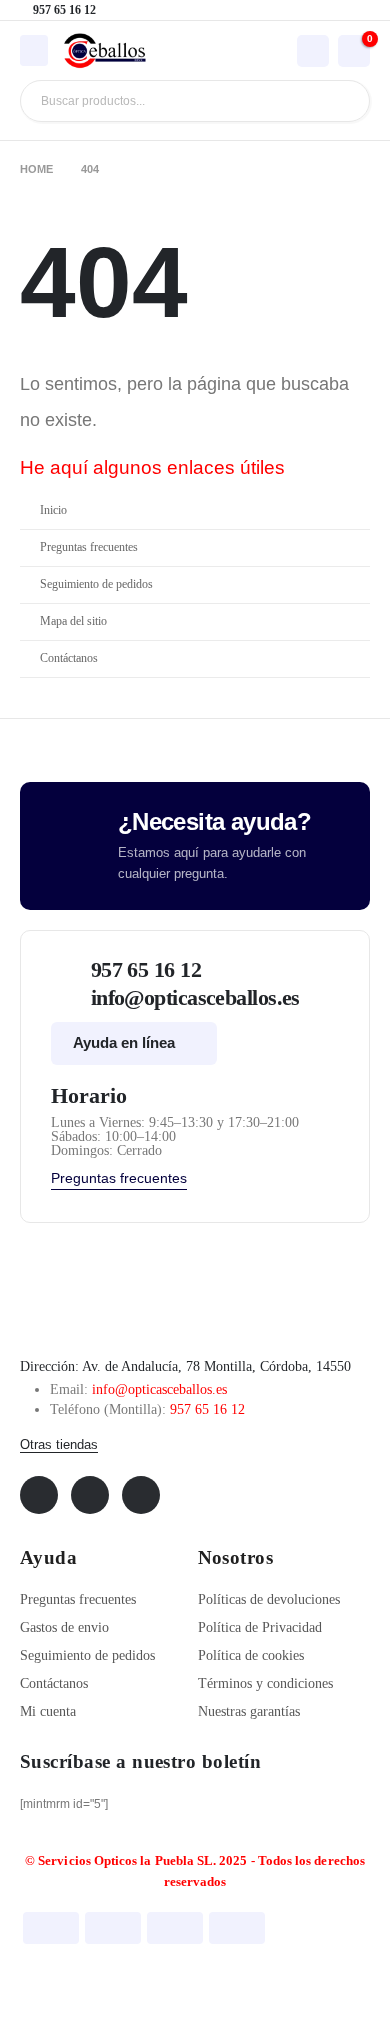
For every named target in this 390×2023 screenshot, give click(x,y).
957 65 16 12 (207, 1409)
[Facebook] (39, 1495)
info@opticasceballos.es (159, 1389)
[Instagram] (141, 1495)
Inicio (53, 510)
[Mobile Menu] (34, 50)
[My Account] (313, 50)
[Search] (339, 101)
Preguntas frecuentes (89, 547)
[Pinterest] (90, 1495)
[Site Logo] (105, 51)
